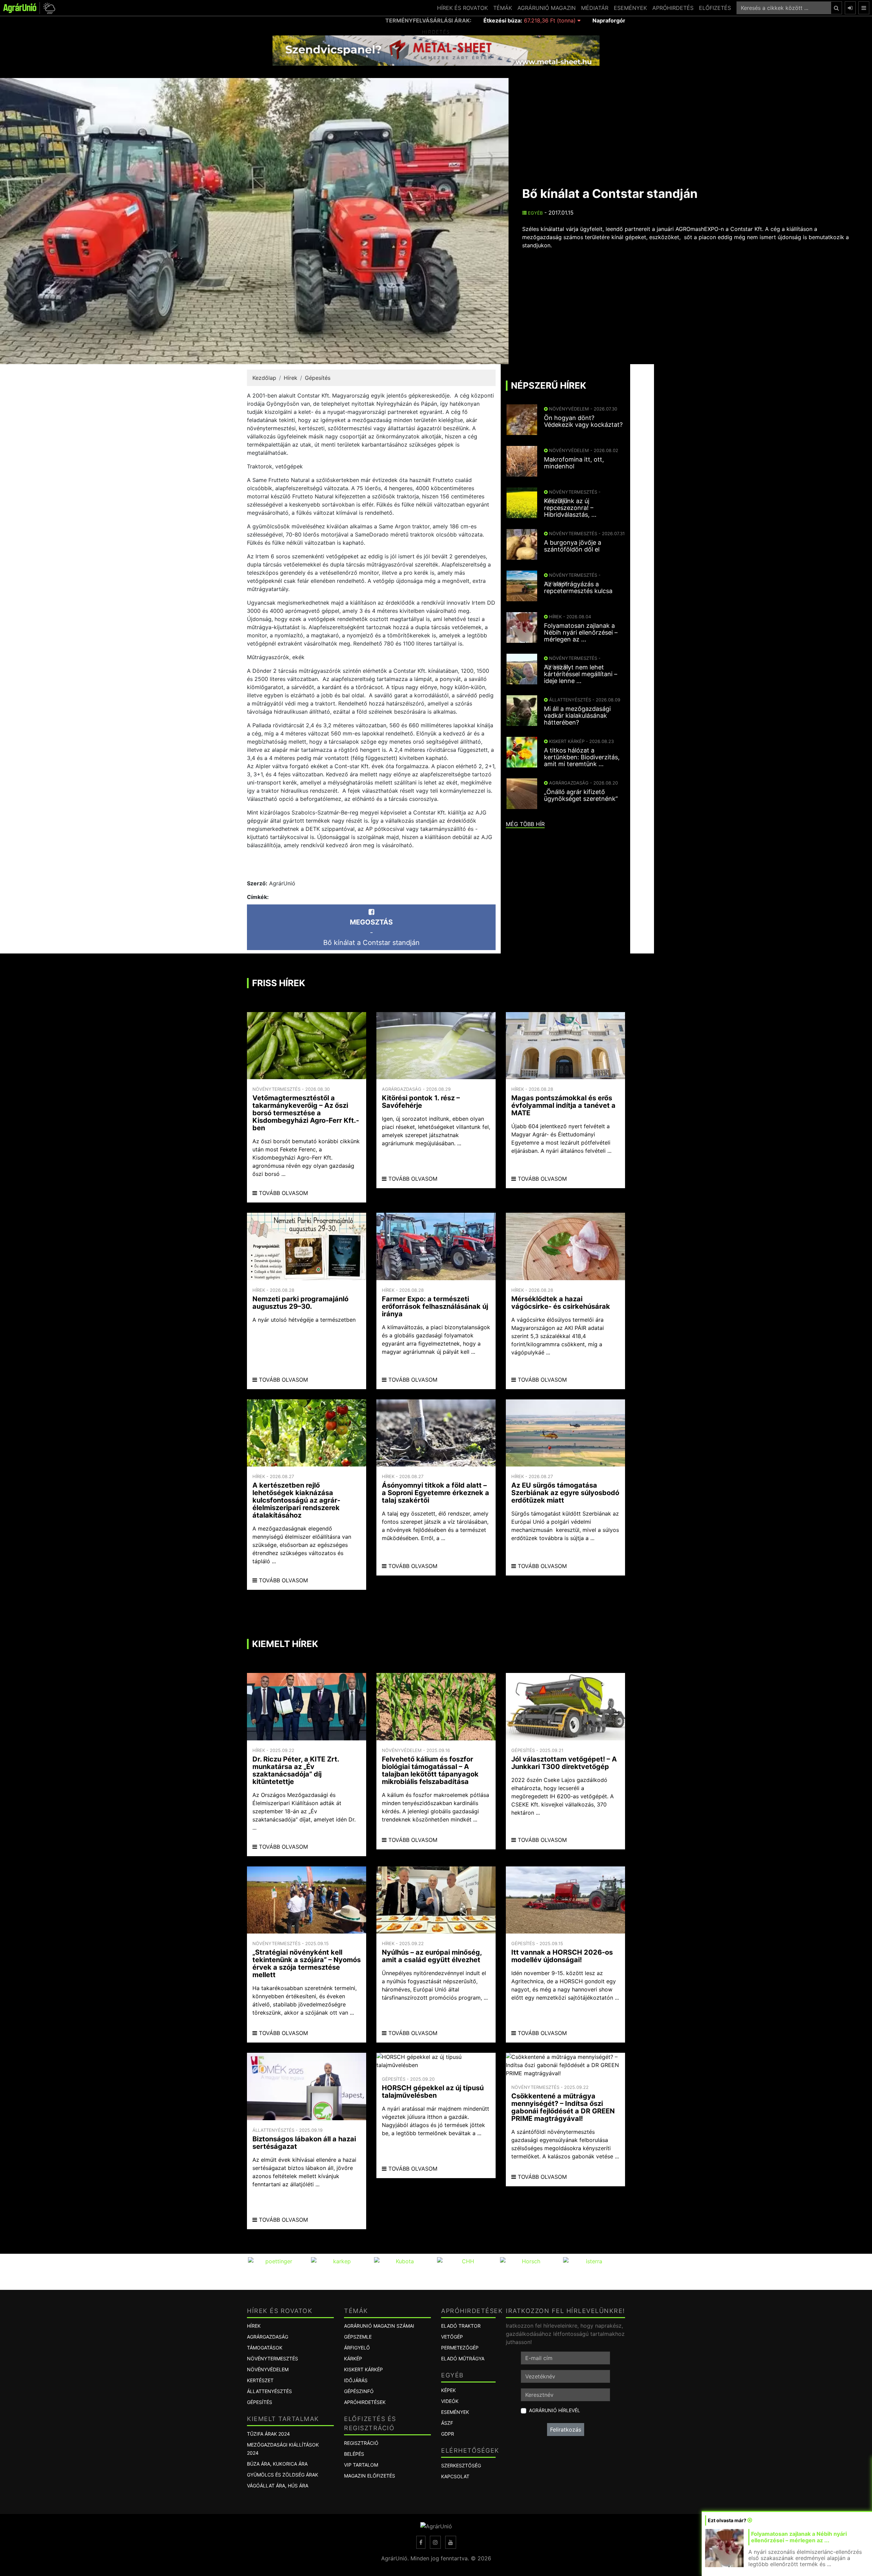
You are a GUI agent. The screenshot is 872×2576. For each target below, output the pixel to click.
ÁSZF (447, 2423)
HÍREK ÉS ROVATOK (462, 8)
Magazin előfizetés (370, 2476)
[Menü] (864, 8)
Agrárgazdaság (268, 2337)
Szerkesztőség (461, 2465)
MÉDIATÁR (595, 8)
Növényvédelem (268, 2369)
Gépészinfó (359, 2391)
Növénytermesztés (272, 2358)
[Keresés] (836, 8)
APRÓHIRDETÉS (673, 8)
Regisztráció (361, 2443)
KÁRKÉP (353, 2358)
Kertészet (260, 2380)
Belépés (354, 2454)
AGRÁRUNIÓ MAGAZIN (547, 8)
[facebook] (421, 2542)
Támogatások (265, 2348)
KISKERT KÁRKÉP (363, 2369)
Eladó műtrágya (463, 2358)
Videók (450, 2401)
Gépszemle (358, 2337)
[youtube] (451, 2542)
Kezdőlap (264, 378)
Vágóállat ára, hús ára (278, 2486)
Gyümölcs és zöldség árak (283, 2475)
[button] (48, 8)
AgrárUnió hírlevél (555, 2410)
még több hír (525, 824)
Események (455, 2412)
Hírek (291, 378)
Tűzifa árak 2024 (268, 2434)
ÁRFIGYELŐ (357, 2348)
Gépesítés (318, 378)
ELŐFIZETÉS (715, 8)
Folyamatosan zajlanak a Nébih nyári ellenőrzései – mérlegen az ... (799, 2537)
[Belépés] (850, 8)
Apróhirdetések (365, 2402)
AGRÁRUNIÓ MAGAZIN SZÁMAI (379, 2326)
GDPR (448, 2434)
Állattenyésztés (269, 2391)
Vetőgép (452, 2337)
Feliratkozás (566, 2430)
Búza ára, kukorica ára (277, 2464)
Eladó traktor (461, 2326)
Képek (448, 2390)
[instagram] (435, 2542)
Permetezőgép (460, 2348)
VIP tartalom (361, 2465)
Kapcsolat (455, 2476)
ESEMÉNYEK (630, 8)
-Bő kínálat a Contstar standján (371, 932)
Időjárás (356, 2380)
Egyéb (535, 213)
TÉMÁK (503, 8)
